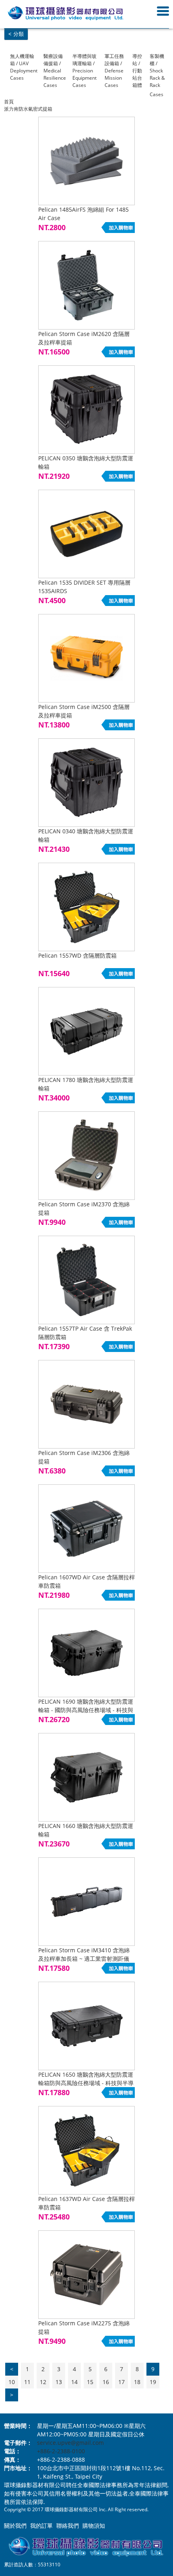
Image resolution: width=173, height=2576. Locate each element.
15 (90, 2382)
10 (12, 2382)
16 (106, 2382)
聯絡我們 (68, 2526)
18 (137, 2382)
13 (59, 2382)
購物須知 (94, 2526)
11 (27, 2382)
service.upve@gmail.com (70, 2443)
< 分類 (16, 34)
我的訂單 (41, 2526)
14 (74, 2382)
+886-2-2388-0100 (61, 2451)
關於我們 (15, 2526)
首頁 (9, 102)
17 (122, 2382)
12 (43, 2382)
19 (153, 2382)
